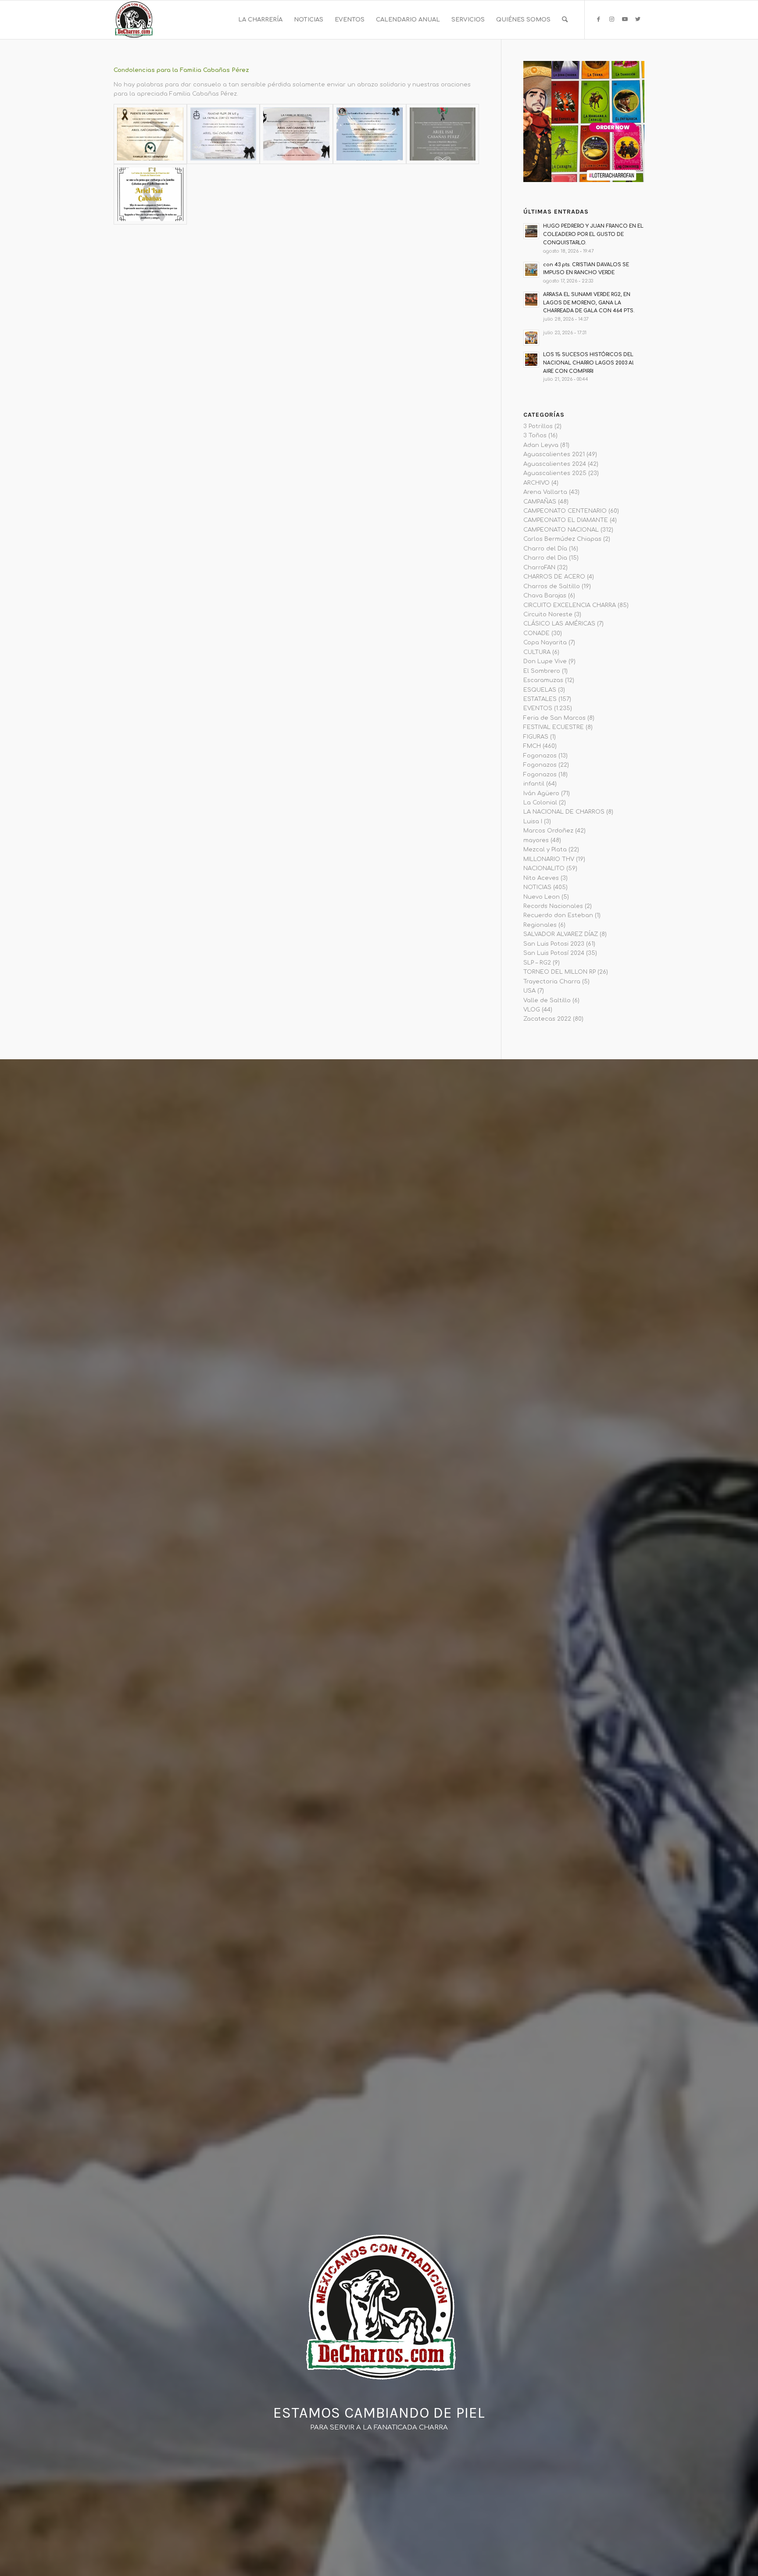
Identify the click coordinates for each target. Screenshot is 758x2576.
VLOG (532, 1010)
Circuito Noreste (548, 615)
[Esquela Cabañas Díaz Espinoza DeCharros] (370, 134)
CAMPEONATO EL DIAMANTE (566, 520)
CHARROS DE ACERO (554, 577)
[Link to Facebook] (598, 19)
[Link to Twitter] (638, 19)
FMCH (532, 746)
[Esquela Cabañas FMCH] (443, 134)
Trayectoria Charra (552, 982)
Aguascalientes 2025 (555, 473)
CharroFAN (539, 568)
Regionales (540, 925)
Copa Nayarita (545, 643)
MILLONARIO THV (549, 859)
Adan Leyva (541, 445)
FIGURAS (536, 737)
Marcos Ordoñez (548, 831)
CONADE (536, 633)
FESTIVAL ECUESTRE (554, 727)
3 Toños (535, 436)
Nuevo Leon (542, 897)
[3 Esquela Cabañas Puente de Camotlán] (150, 134)
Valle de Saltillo (547, 1000)
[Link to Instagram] (611, 19)
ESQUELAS (540, 690)
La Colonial (540, 803)
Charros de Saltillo (552, 586)
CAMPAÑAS (540, 502)
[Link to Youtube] (625, 19)
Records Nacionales (553, 906)
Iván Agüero (541, 793)
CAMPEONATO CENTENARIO (565, 511)
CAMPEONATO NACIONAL (561, 530)
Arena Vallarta (545, 492)
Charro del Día (545, 549)
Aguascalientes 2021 (554, 454)
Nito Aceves (541, 878)
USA (529, 991)
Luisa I (533, 822)
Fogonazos (540, 756)
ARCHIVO (536, 483)
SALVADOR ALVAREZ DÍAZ (561, 934)
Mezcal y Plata (545, 850)
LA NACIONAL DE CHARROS (564, 812)
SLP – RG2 (537, 963)
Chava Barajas (545, 596)
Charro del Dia (545, 558)
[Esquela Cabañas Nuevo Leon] (150, 194)
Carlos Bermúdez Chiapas (562, 539)
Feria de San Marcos (554, 718)
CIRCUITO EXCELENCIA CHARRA (570, 605)
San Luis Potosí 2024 (554, 953)
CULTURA (537, 652)
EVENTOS (538, 708)
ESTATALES (540, 699)
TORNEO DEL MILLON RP (560, 972)
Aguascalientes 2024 (555, 464)
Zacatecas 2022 (547, 1019)
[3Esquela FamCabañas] (223, 134)
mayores (536, 840)
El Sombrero (542, 671)
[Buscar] (565, 20)
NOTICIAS (537, 887)
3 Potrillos (538, 426)
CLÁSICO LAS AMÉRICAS (559, 624)
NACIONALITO (544, 868)
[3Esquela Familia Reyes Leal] (296, 134)
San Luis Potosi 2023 (554, 944)
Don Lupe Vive (545, 661)
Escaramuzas (543, 680)
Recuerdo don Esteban (558, 915)
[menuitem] (260, 20)
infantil (534, 784)
